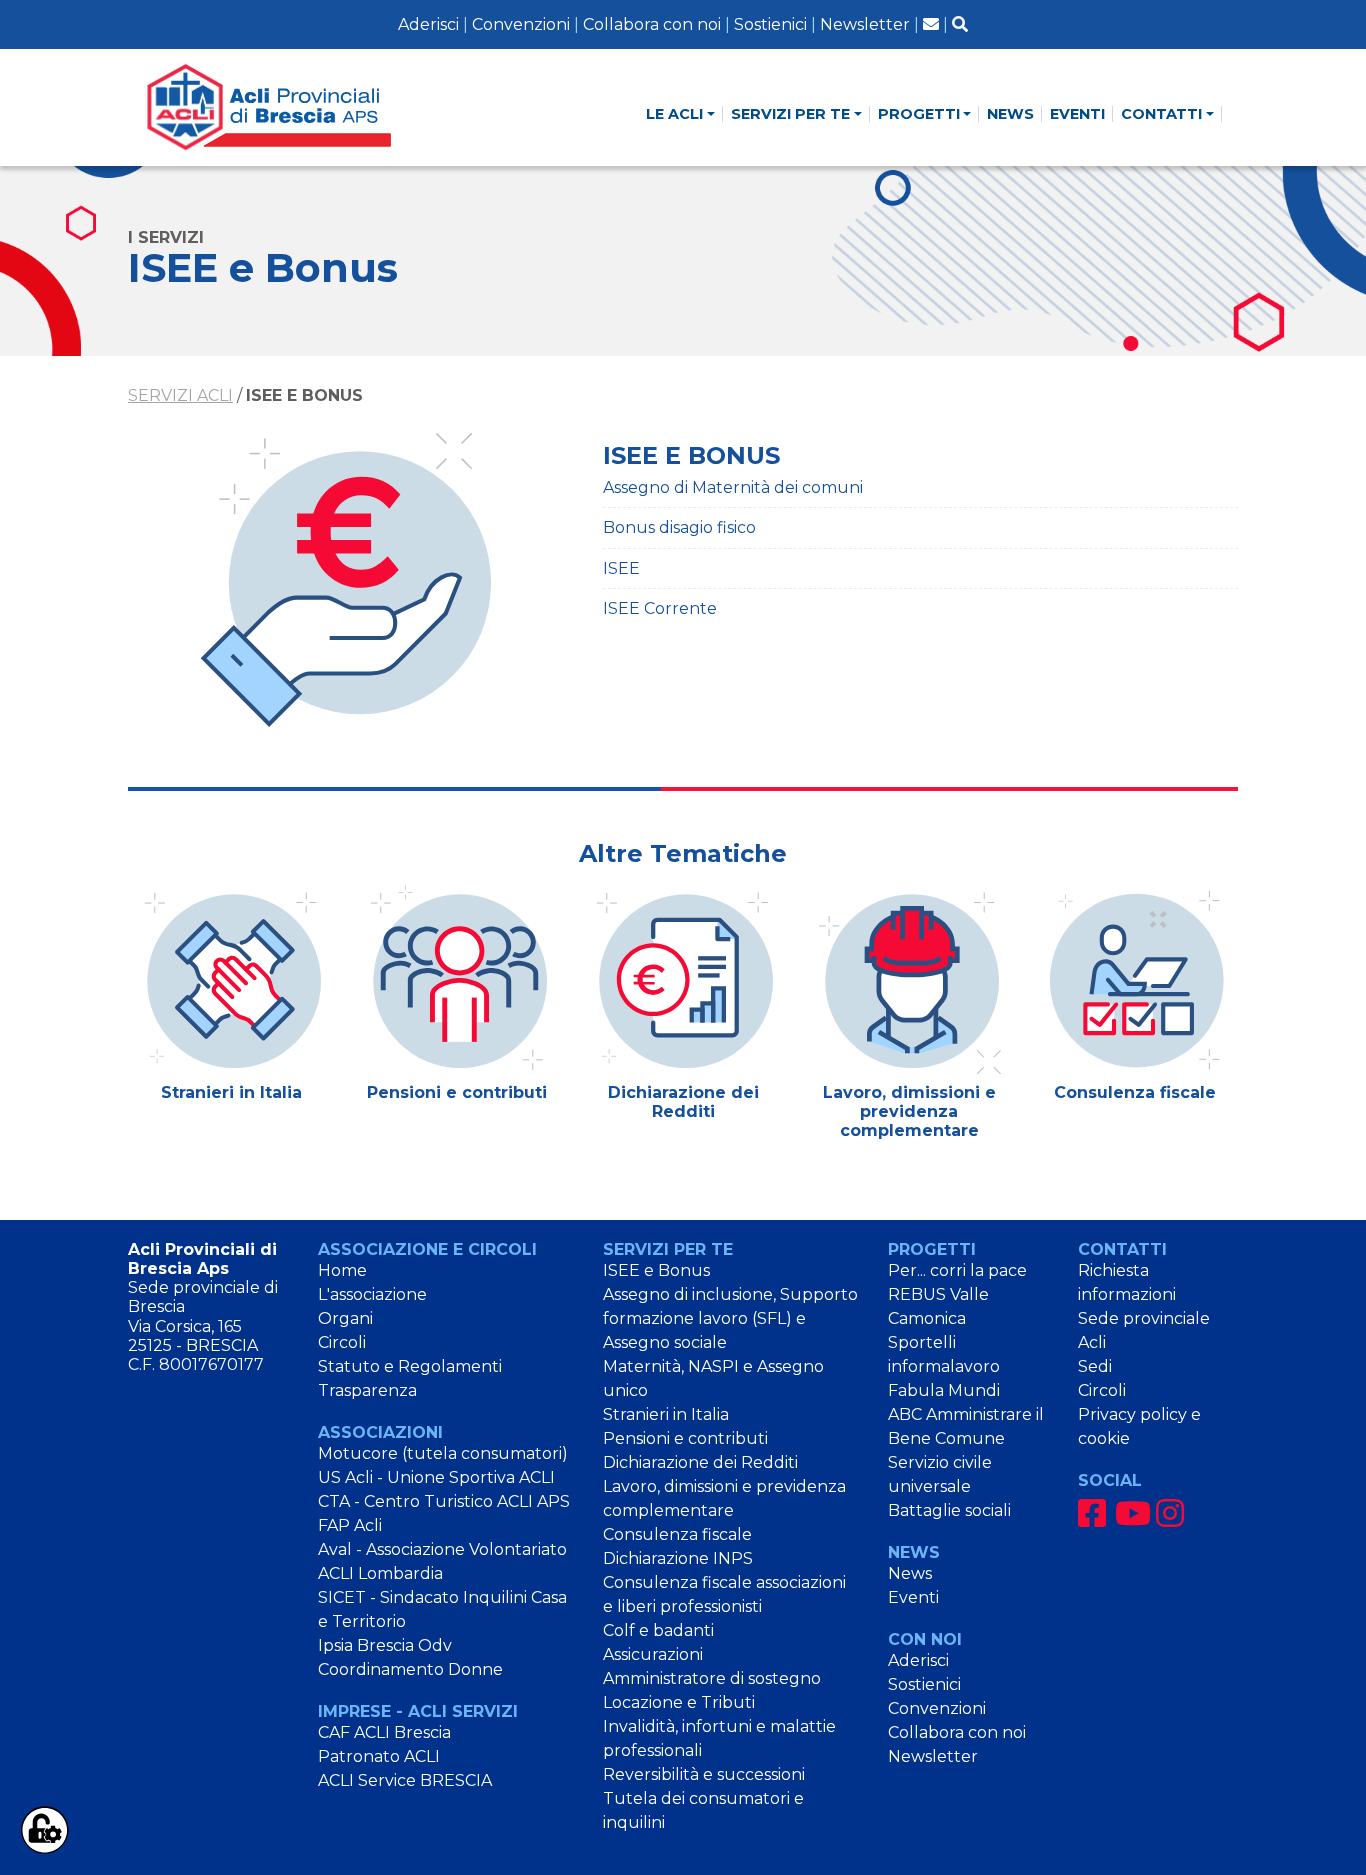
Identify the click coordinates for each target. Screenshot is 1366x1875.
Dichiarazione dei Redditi (700, 1462)
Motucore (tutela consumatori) (443, 1453)
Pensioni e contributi (685, 1438)
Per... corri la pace (957, 1270)
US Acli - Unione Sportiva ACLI (436, 1477)
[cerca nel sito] (960, 24)
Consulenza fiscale (677, 1534)
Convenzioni (521, 24)
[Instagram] (1170, 1513)
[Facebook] (1092, 1513)
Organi (345, 1318)
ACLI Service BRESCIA (405, 1780)
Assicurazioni (653, 1654)
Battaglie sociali (949, 1510)
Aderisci (428, 24)
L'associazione (372, 1294)
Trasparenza (367, 1390)
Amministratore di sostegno (712, 1678)
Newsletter (865, 24)
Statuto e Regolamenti (410, 1366)
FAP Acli (350, 1525)
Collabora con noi (652, 24)
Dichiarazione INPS (678, 1558)
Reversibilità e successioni (704, 1774)
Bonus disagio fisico (679, 527)
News (910, 1573)
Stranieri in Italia (666, 1414)
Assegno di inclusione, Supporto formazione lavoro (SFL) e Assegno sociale (730, 1318)
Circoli (342, 1342)
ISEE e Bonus (656, 1270)
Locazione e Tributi (679, 1702)
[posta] (931, 24)
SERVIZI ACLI (180, 395)
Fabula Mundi (944, 1390)
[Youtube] (1133, 1513)
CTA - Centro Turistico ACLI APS (444, 1501)
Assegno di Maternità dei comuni (733, 487)
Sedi (1095, 1366)
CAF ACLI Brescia (384, 1732)
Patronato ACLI (379, 1756)
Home (342, 1270)
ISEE (621, 568)
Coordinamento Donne (410, 1669)
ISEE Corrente (660, 608)
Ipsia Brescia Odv (385, 1645)
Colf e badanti (658, 1630)
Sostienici (770, 24)
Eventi (913, 1597)
